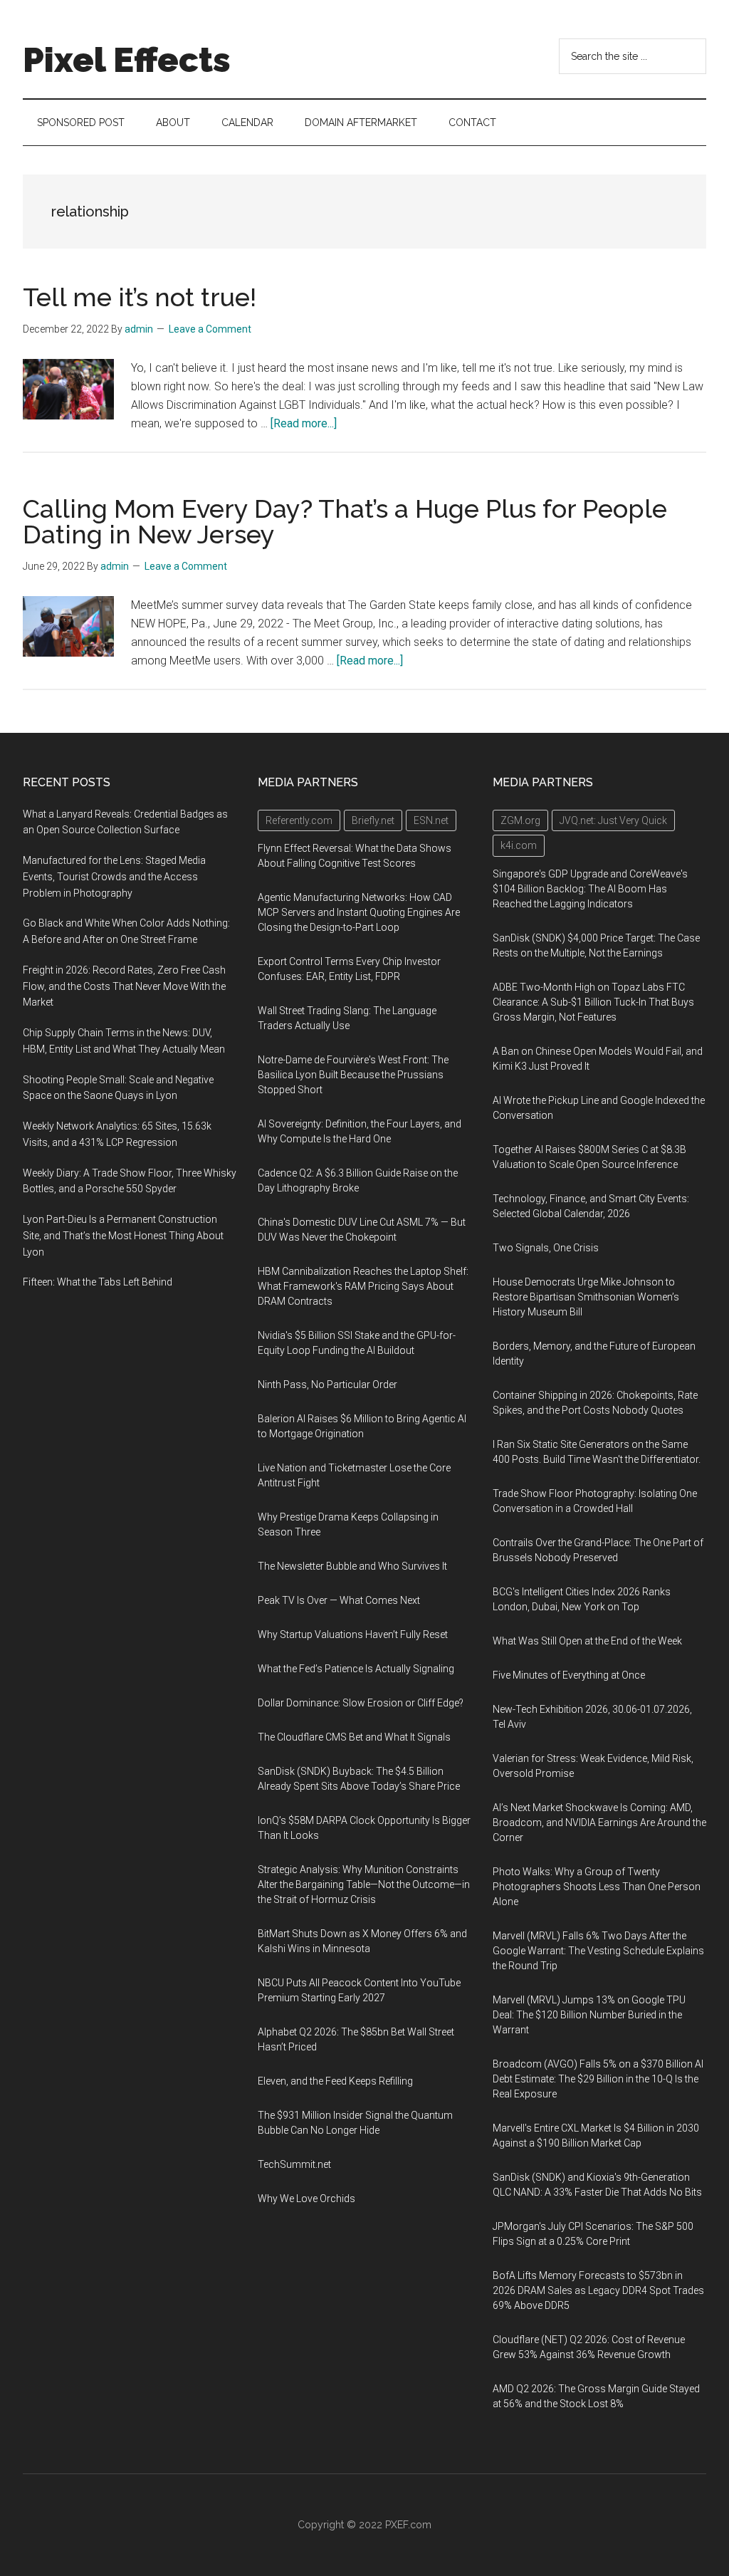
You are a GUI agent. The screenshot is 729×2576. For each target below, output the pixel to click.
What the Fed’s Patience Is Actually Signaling (356, 1669)
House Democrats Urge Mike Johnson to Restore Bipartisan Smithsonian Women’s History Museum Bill (586, 1297)
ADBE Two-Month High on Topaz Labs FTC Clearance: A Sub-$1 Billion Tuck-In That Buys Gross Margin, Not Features (593, 1002)
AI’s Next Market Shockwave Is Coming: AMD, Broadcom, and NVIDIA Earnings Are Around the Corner (599, 1823)
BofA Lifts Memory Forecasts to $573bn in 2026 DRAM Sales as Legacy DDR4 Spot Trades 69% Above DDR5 (598, 2290)
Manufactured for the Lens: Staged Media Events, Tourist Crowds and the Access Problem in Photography (114, 877)
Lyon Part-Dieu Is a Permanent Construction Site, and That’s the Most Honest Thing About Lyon (123, 1236)
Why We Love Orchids (306, 2199)
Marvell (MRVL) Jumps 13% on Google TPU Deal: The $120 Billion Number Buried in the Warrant (589, 2015)
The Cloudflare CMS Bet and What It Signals (354, 1737)
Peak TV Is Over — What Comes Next (339, 1600)
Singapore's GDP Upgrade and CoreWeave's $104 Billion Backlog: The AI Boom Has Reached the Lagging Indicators (590, 889)
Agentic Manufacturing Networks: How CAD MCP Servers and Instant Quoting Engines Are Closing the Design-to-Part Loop (359, 912)
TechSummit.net (294, 2164)
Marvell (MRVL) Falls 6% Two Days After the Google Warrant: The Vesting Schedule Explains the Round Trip (598, 1951)
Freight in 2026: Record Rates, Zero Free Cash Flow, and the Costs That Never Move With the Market (124, 986)
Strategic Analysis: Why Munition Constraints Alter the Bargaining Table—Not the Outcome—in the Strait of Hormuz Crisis (364, 1884)
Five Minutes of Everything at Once (569, 1675)
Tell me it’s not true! (140, 297)
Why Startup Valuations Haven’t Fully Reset (353, 1634)
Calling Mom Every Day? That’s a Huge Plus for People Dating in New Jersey (345, 521)
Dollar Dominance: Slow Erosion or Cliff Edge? (361, 1703)
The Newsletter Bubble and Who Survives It (352, 1566)
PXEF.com (408, 2525)
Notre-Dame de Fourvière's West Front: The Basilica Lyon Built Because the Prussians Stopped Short (353, 1075)
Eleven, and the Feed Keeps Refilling (335, 2081)
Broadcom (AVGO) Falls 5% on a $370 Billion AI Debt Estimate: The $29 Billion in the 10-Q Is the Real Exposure (598, 2079)
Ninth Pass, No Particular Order (327, 1385)
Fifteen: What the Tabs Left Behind (98, 1282)
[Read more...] (304, 423)
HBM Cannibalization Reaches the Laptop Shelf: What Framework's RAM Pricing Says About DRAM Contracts (363, 1286)
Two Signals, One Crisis (546, 1248)
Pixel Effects (127, 60)
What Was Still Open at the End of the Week (587, 1641)
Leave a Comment (210, 329)
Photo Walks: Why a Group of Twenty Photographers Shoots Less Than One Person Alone (597, 1887)
